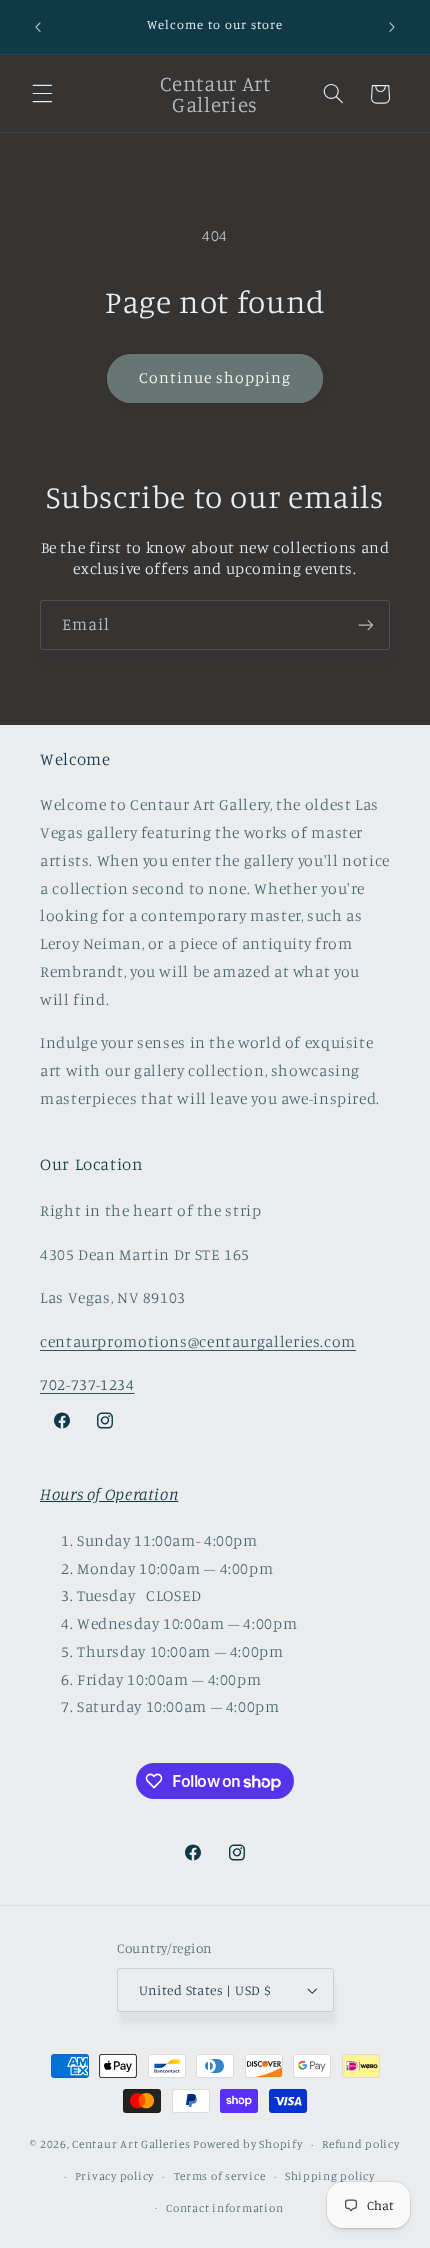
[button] (42, 94)
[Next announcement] (392, 27)
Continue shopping (215, 377)
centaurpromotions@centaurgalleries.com (198, 1341)
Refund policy (361, 2144)
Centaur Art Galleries (131, 2144)
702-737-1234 (87, 1384)
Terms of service (220, 2176)
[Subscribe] (366, 624)
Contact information (224, 2208)
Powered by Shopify (247, 2144)
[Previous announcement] (38, 27)
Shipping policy (330, 2176)
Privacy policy (114, 2176)
